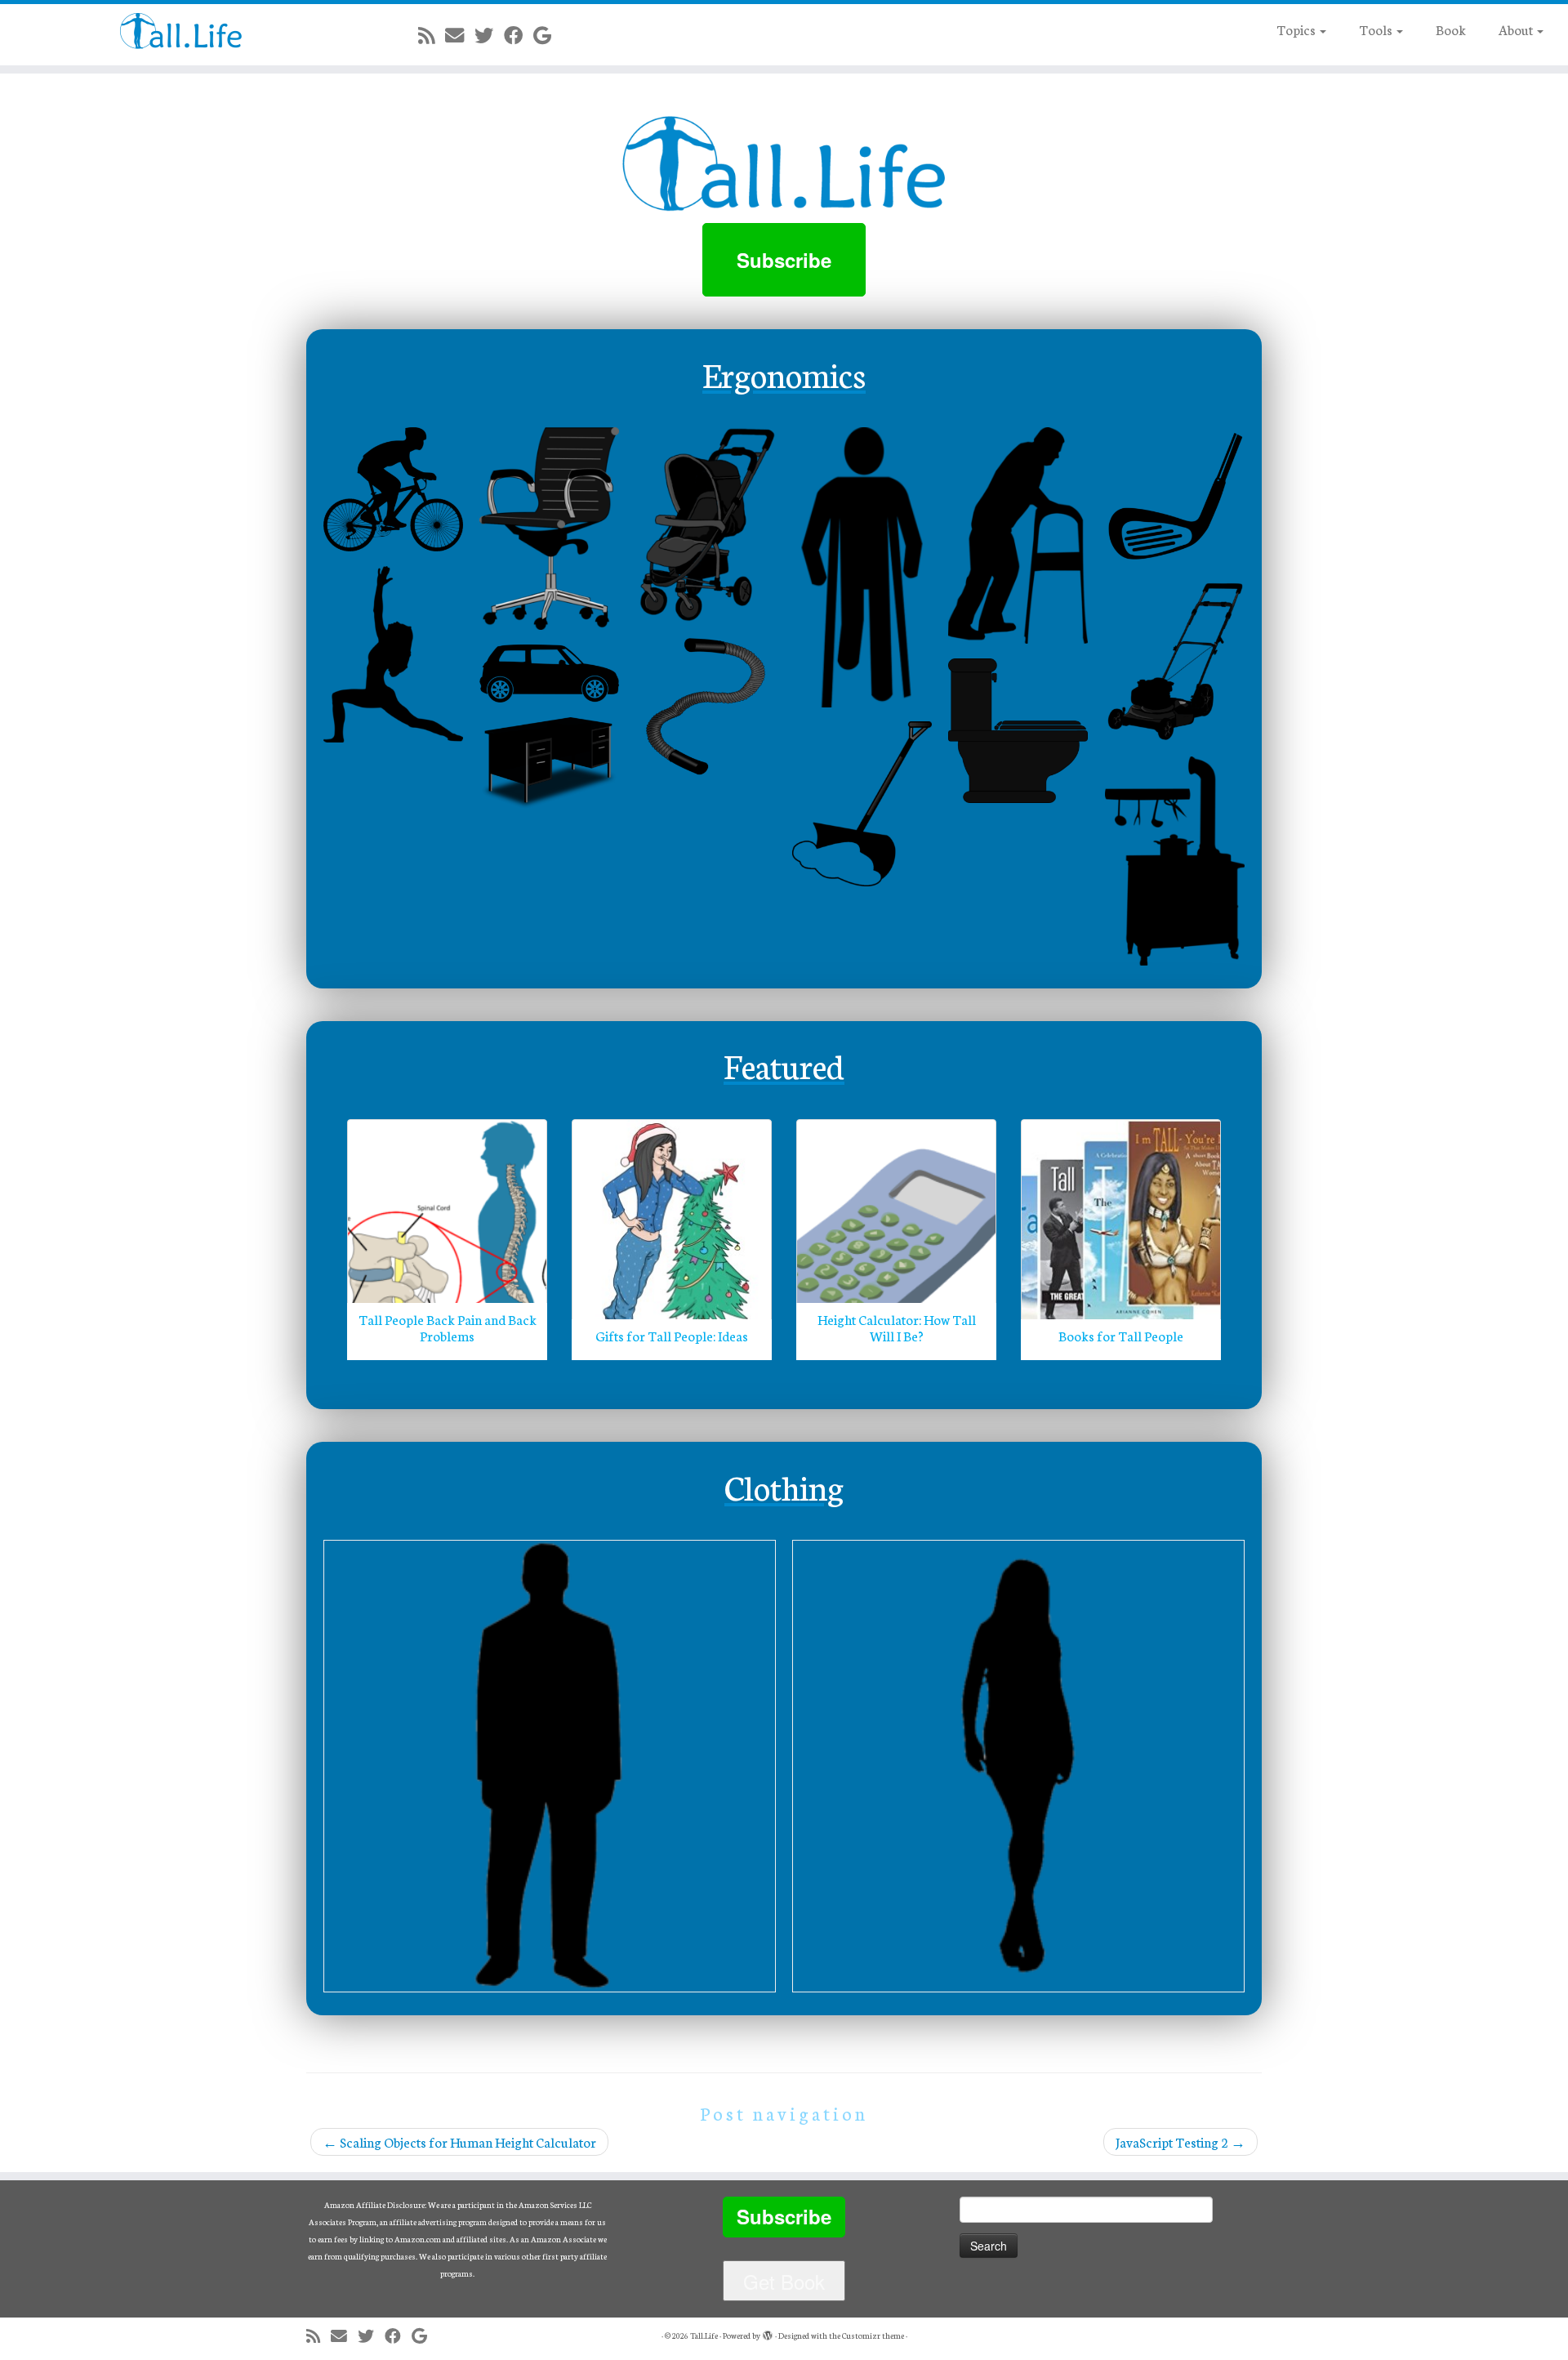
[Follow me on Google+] (548, 35)
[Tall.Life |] (181, 31)
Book (1451, 29)
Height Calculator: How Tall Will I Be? (897, 1327)
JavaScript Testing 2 (1180, 2141)
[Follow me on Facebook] (519, 35)
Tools (1377, 29)
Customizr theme (873, 2335)
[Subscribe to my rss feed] (432, 35)
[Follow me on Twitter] (489, 35)
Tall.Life (704, 2335)
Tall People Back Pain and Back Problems (448, 1327)
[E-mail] (460, 35)
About (1517, 29)
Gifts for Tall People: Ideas (672, 1335)
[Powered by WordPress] (768, 2332)
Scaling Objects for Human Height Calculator (459, 2141)
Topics (1297, 29)
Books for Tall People (1121, 1335)
